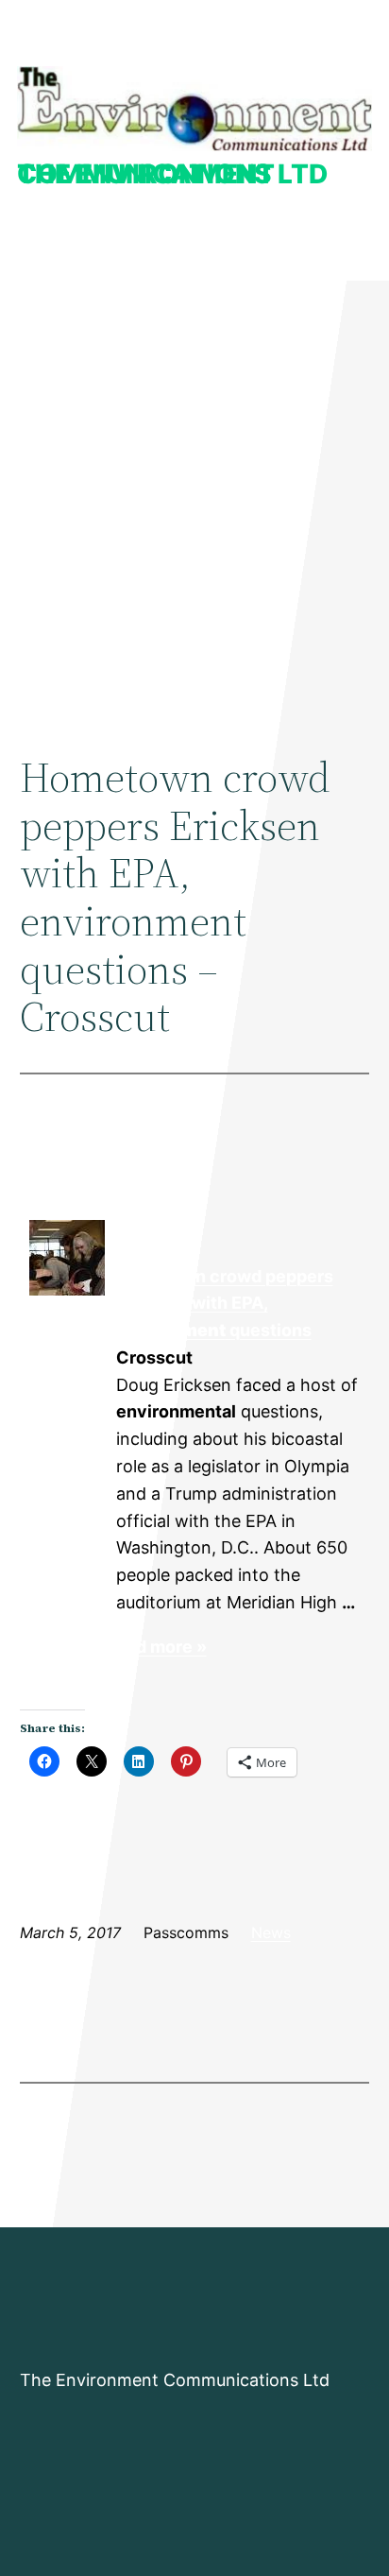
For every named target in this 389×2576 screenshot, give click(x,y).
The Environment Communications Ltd (172, 174)
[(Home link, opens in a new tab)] (194, 109)
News (271, 1932)
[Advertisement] (194, 498)
